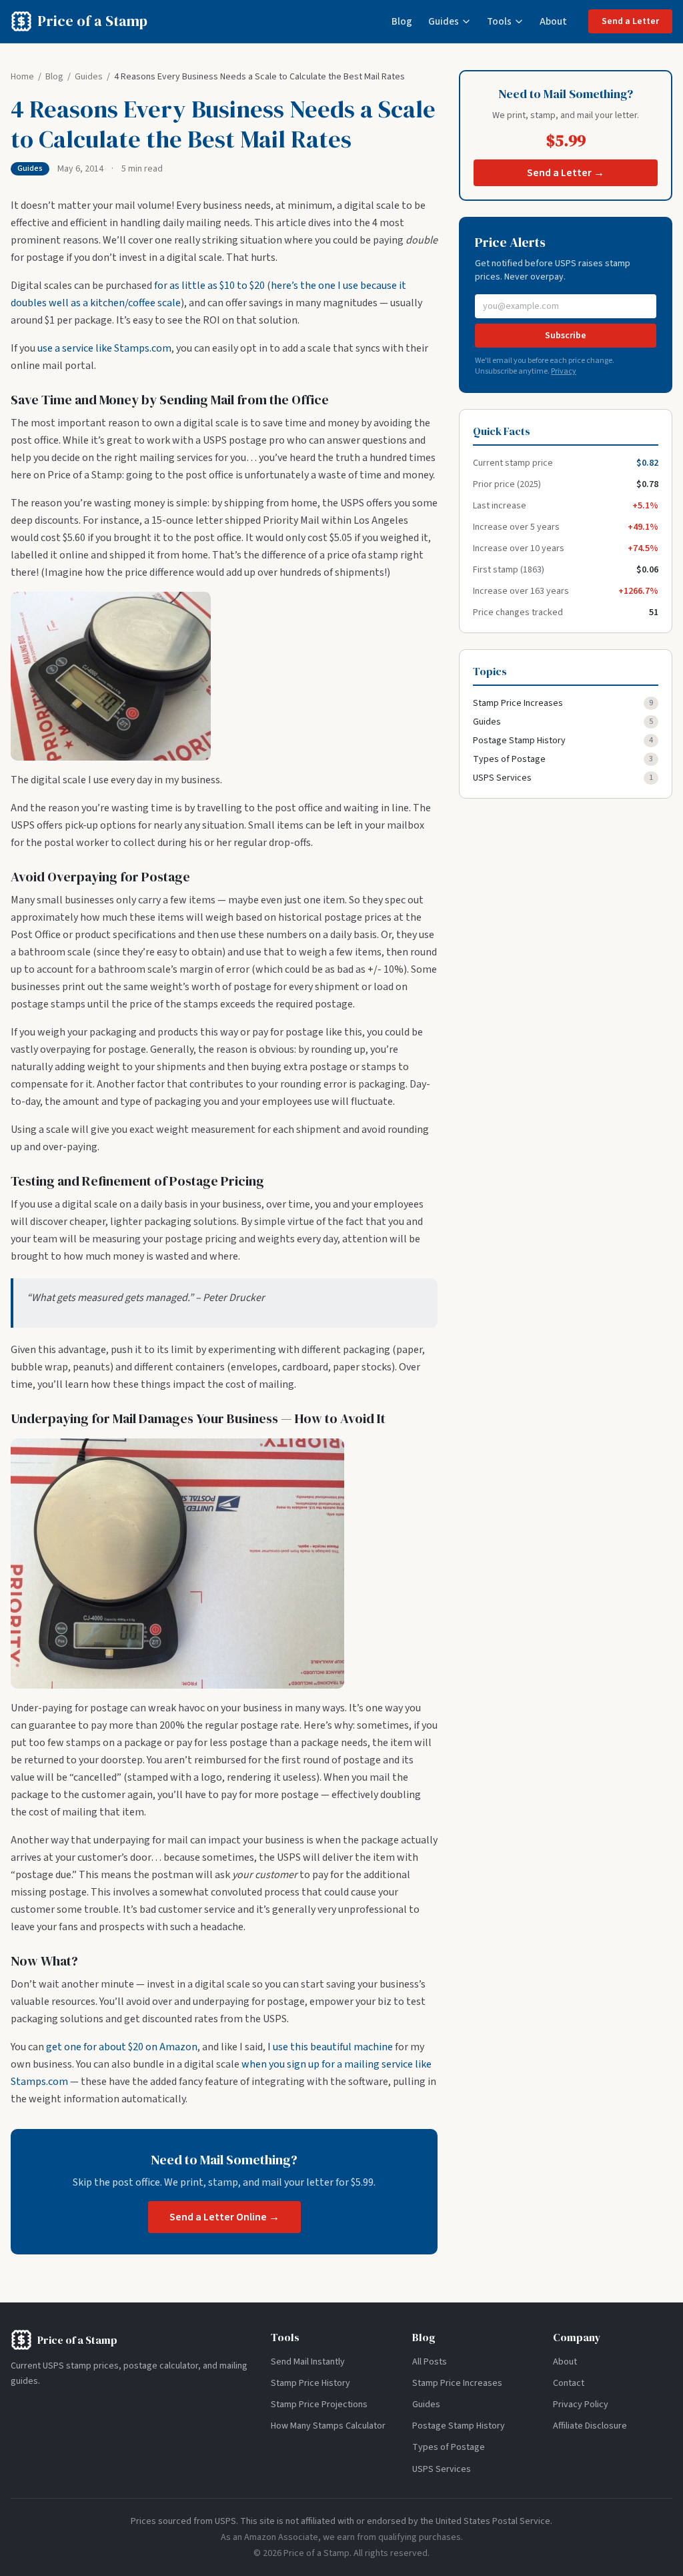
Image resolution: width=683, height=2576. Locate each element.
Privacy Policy (581, 2405)
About (553, 21)
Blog (402, 21)
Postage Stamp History (519, 741)
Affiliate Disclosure (590, 2426)
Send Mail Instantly (308, 2362)
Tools (499, 21)
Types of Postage (509, 759)
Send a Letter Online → (224, 2217)
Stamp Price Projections (319, 2405)
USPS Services (502, 778)
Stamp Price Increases (518, 703)
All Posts (430, 2362)
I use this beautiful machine (330, 2047)
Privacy (564, 371)
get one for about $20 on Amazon (122, 2047)
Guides (444, 21)
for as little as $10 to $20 (209, 286)
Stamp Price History (310, 2383)
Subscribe (566, 336)
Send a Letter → (566, 173)
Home (22, 77)
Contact (569, 2383)
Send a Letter (630, 21)
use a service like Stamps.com (104, 348)
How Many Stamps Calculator (328, 2426)
